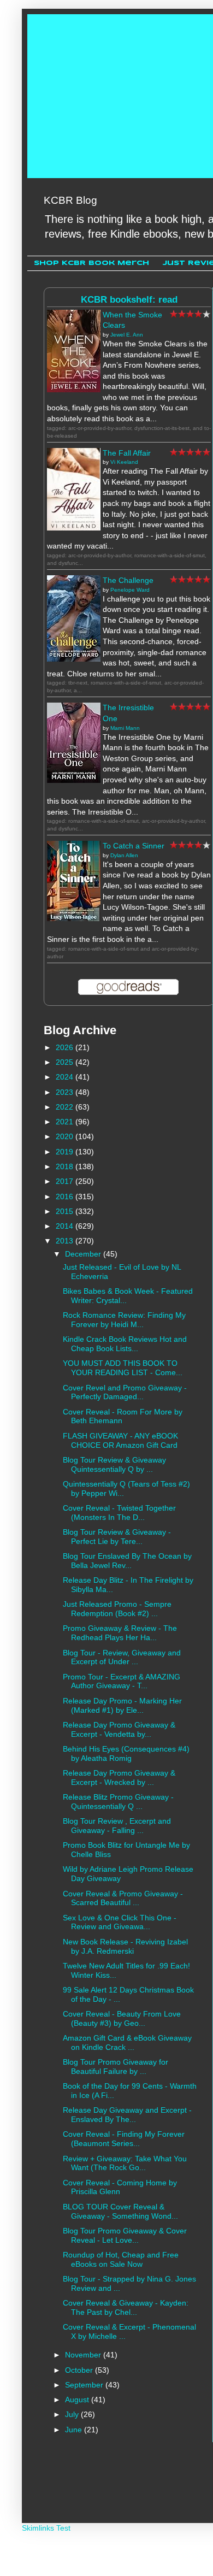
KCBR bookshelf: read (129, 300)
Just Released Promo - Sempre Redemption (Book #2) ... (117, 1609)
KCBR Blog (70, 200)
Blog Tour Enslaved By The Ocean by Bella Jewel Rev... (127, 1561)
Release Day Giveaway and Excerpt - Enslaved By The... (127, 2115)
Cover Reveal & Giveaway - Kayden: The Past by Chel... (126, 2307)
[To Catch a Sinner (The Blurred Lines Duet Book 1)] (74, 918)
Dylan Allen (124, 855)
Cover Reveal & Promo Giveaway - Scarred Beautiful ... (123, 1898)
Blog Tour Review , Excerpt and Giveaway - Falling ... (117, 1826)
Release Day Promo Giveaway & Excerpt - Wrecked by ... (119, 1778)
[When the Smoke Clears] (74, 390)
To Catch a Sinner (134, 846)
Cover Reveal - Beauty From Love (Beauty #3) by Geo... (122, 2018)
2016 (66, 1196)
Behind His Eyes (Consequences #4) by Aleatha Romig (126, 1753)
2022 (66, 1107)
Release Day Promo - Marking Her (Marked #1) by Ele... (122, 1705)
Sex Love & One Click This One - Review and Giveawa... (120, 1922)
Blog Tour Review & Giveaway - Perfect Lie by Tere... (117, 1537)
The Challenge (128, 580)
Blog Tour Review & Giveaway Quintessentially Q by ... (114, 1464)
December (84, 1254)
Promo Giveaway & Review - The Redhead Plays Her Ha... (120, 1633)
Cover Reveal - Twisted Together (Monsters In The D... (119, 1513)
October (80, 2370)
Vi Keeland (124, 462)
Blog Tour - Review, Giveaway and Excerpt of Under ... (122, 1657)
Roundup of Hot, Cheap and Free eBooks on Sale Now (121, 2259)
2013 (66, 1241)
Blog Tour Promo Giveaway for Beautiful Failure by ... (116, 2067)
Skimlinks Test (46, 2528)
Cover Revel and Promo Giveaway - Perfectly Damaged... (125, 1392)
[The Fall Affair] (74, 528)
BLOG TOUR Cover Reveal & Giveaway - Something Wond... (120, 2211)
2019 (66, 1152)
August (78, 2400)
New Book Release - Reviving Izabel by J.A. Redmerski (125, 1946)
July (73, 2414)
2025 (66, 1062)
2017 (66, 1181)
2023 (66, 1092)
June (75, 2430)
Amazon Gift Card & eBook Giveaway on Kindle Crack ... (127, 2042)
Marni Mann (125, 728)
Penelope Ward (130, 590)
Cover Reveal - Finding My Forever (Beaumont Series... (124, 2139)
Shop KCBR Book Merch (91, 263)
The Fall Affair (127, 453)
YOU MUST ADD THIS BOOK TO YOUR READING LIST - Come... (123, 1368)
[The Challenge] (74, 659)
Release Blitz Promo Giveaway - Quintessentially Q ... (118, 1802)
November (84, 2355)
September (85, 2385)
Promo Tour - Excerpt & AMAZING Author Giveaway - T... (122, 1681)
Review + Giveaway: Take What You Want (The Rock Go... (125, 2163)
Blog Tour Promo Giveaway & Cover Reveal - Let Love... (125, 2235)
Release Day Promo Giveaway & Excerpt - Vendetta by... (119, 1729)
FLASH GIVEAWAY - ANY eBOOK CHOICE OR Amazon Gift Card (120, 1440)
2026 (66, 1047)
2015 (66, 1211)
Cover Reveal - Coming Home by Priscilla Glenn (120, 2187)
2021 (66, 1122)
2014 (66, 1226)
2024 (66, 1077)
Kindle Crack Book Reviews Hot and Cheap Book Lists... (125, 1344)
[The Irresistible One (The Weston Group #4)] (74, 780)
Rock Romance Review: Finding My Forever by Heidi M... (124, 1320)
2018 (66, 1166)
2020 (66, 1136)
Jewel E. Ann (127, 335)
